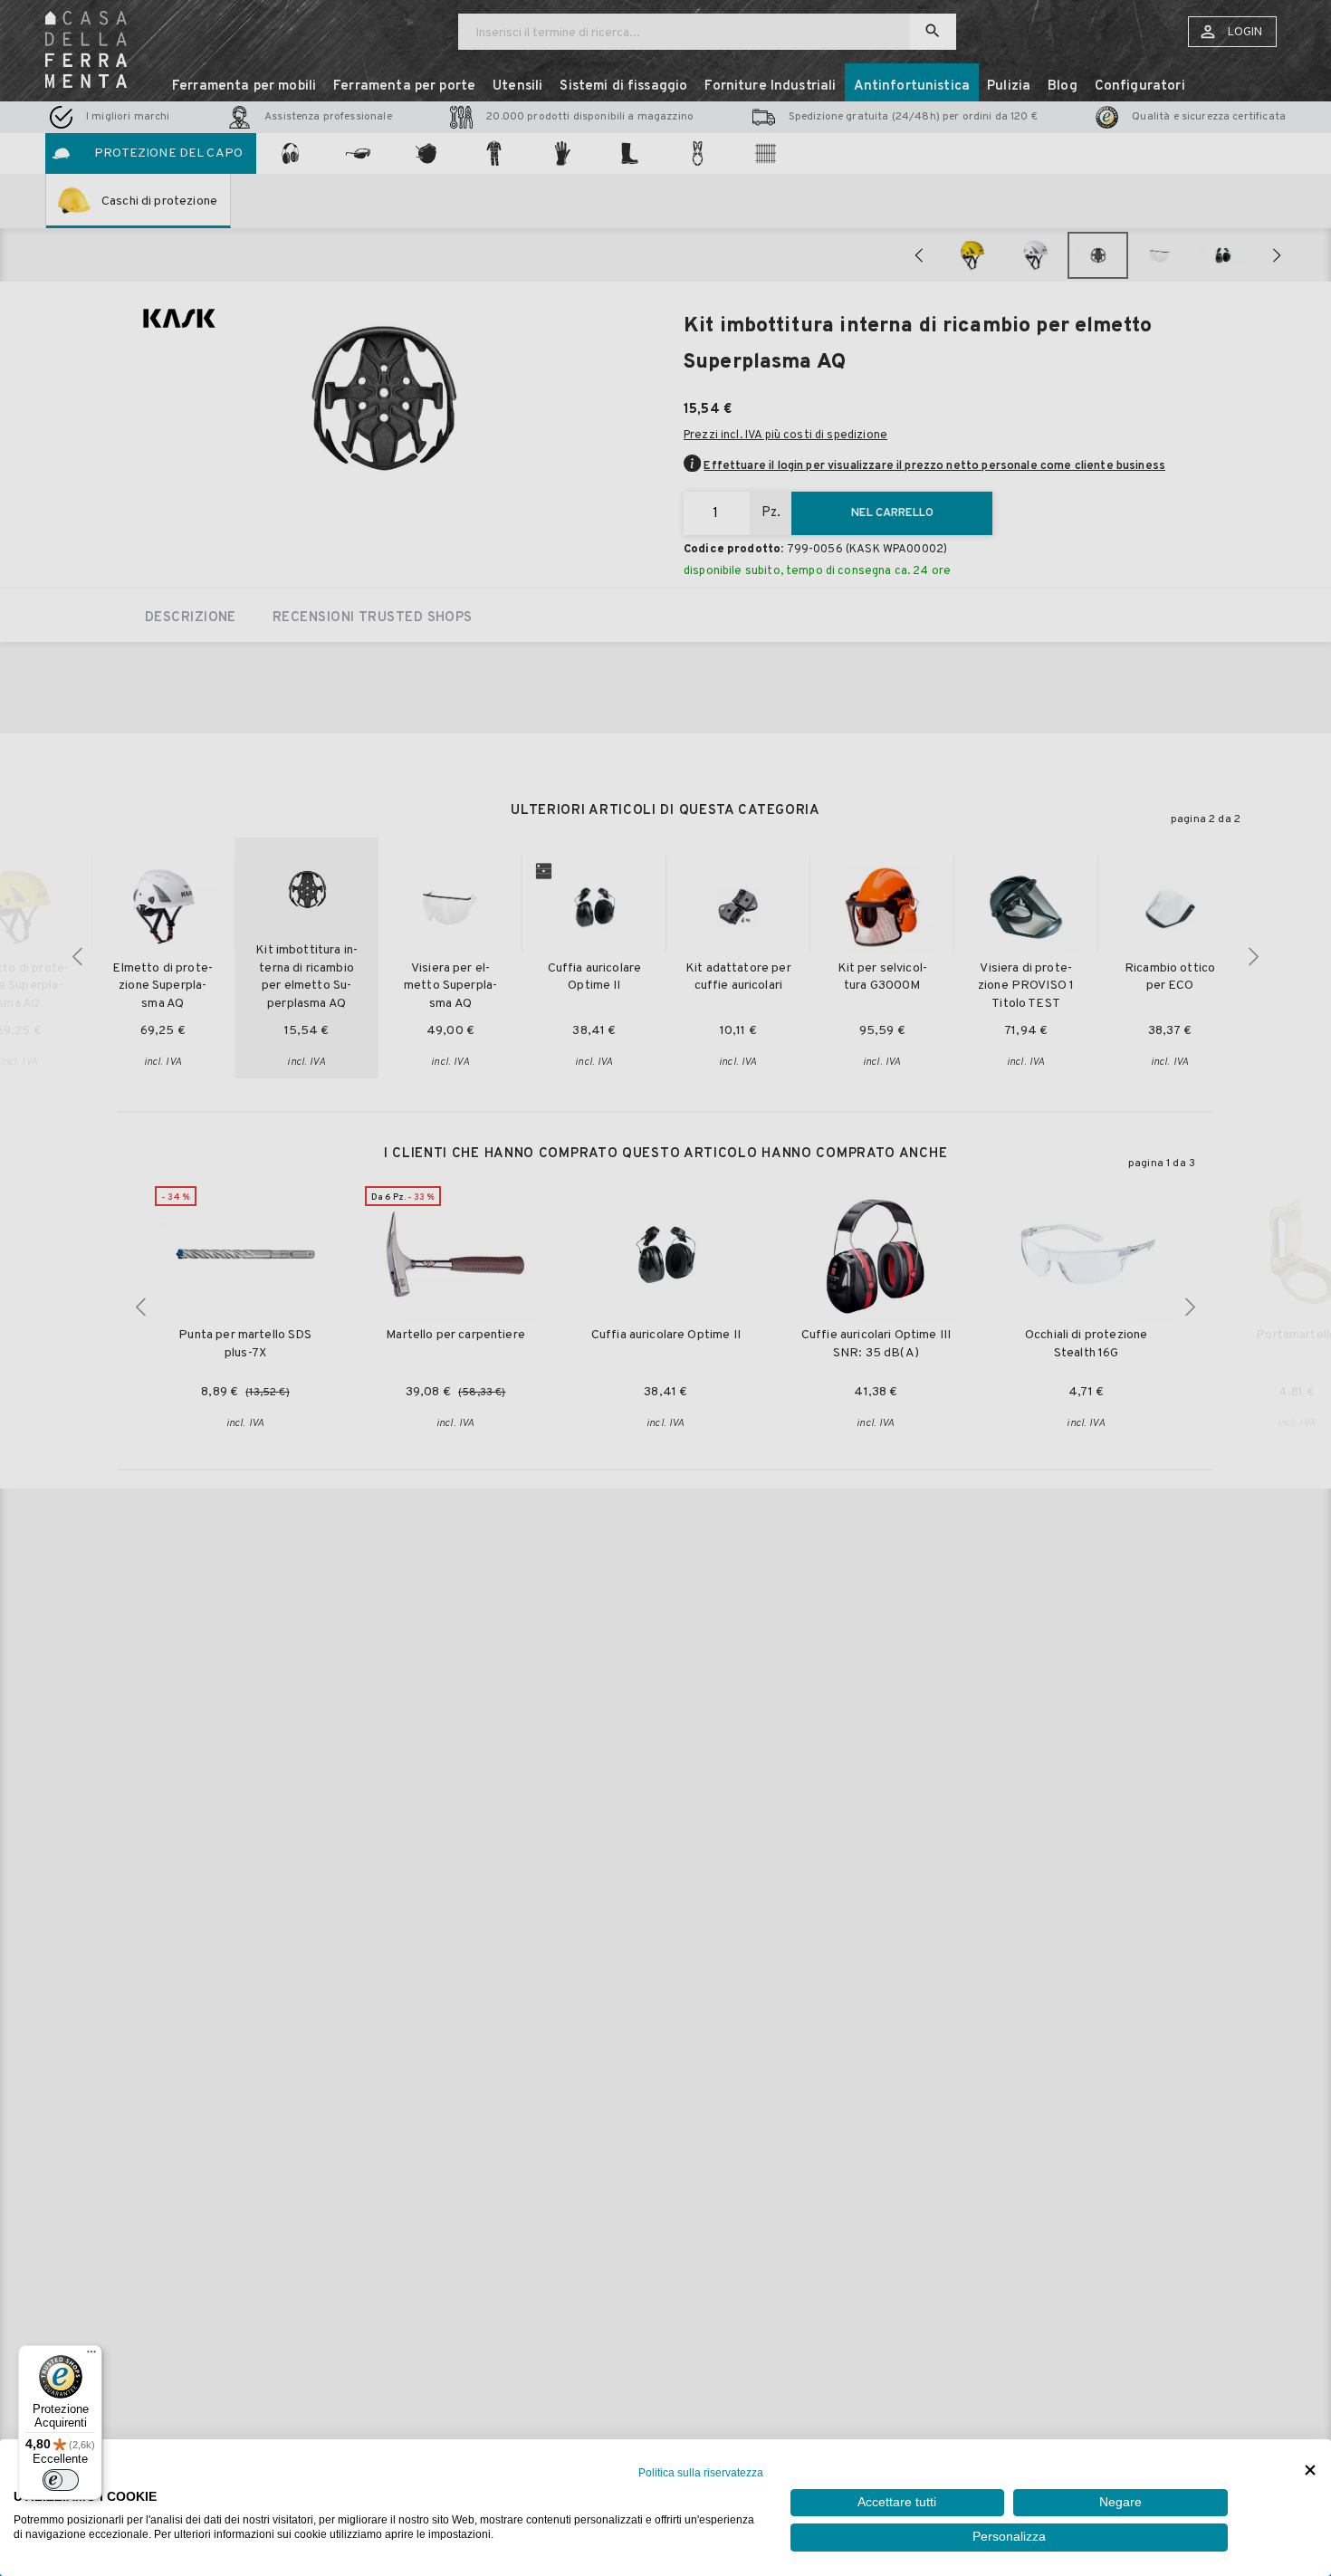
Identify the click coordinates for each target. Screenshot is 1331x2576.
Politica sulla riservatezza (701, 2473)
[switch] (61, 2480)
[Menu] (91, 2356)
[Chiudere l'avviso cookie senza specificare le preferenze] (1310, 2471)
